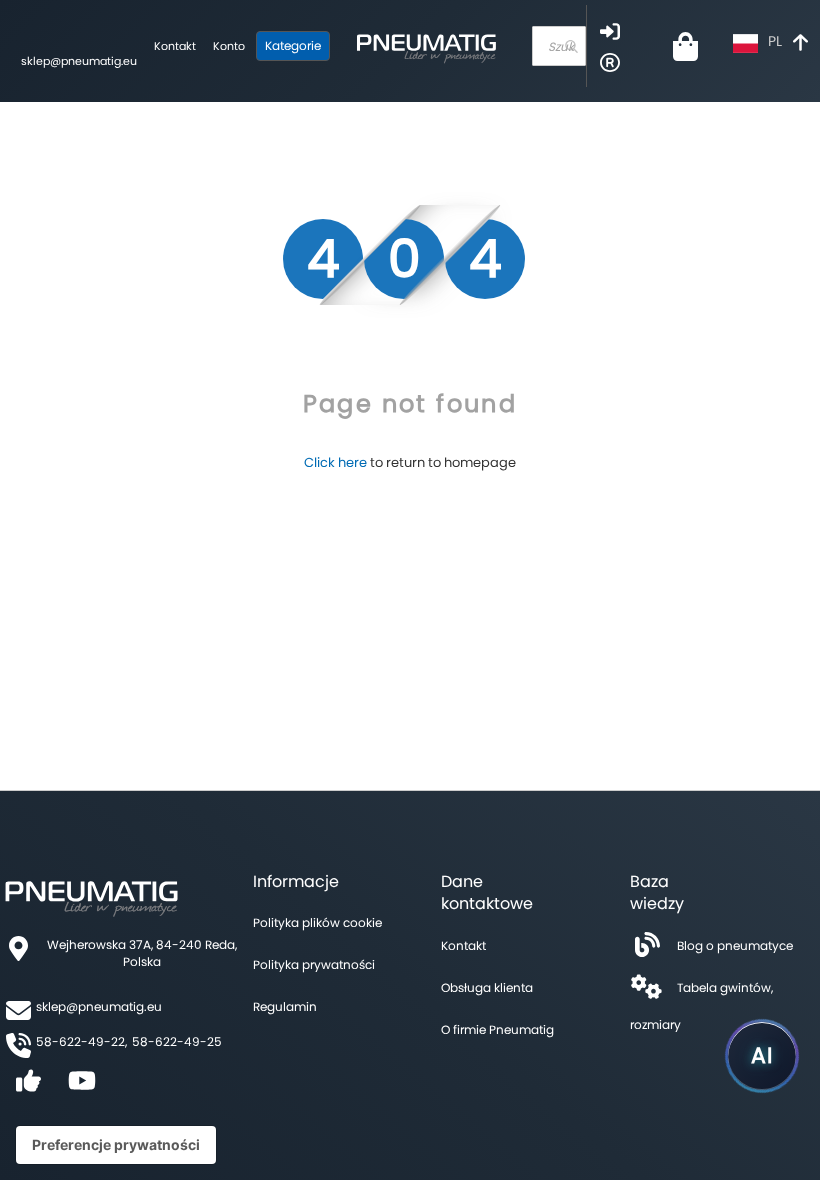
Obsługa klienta (487, 987)
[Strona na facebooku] (28, 1087)
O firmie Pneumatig (497, 1029)
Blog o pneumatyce (735, 945)
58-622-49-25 (177, 1041)
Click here (335, 462)
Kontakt (175, 46)
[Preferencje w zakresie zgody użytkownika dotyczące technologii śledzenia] (116, 1145)
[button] (773, 43)
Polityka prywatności (314, 964)
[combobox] (559, 46)
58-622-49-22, (81, 1041)
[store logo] (426, 46)
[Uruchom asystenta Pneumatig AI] (762, 1056)
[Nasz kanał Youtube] (82, 1087)
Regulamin (285, 1006)
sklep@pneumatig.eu (79, 61)
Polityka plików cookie (317, 922)
